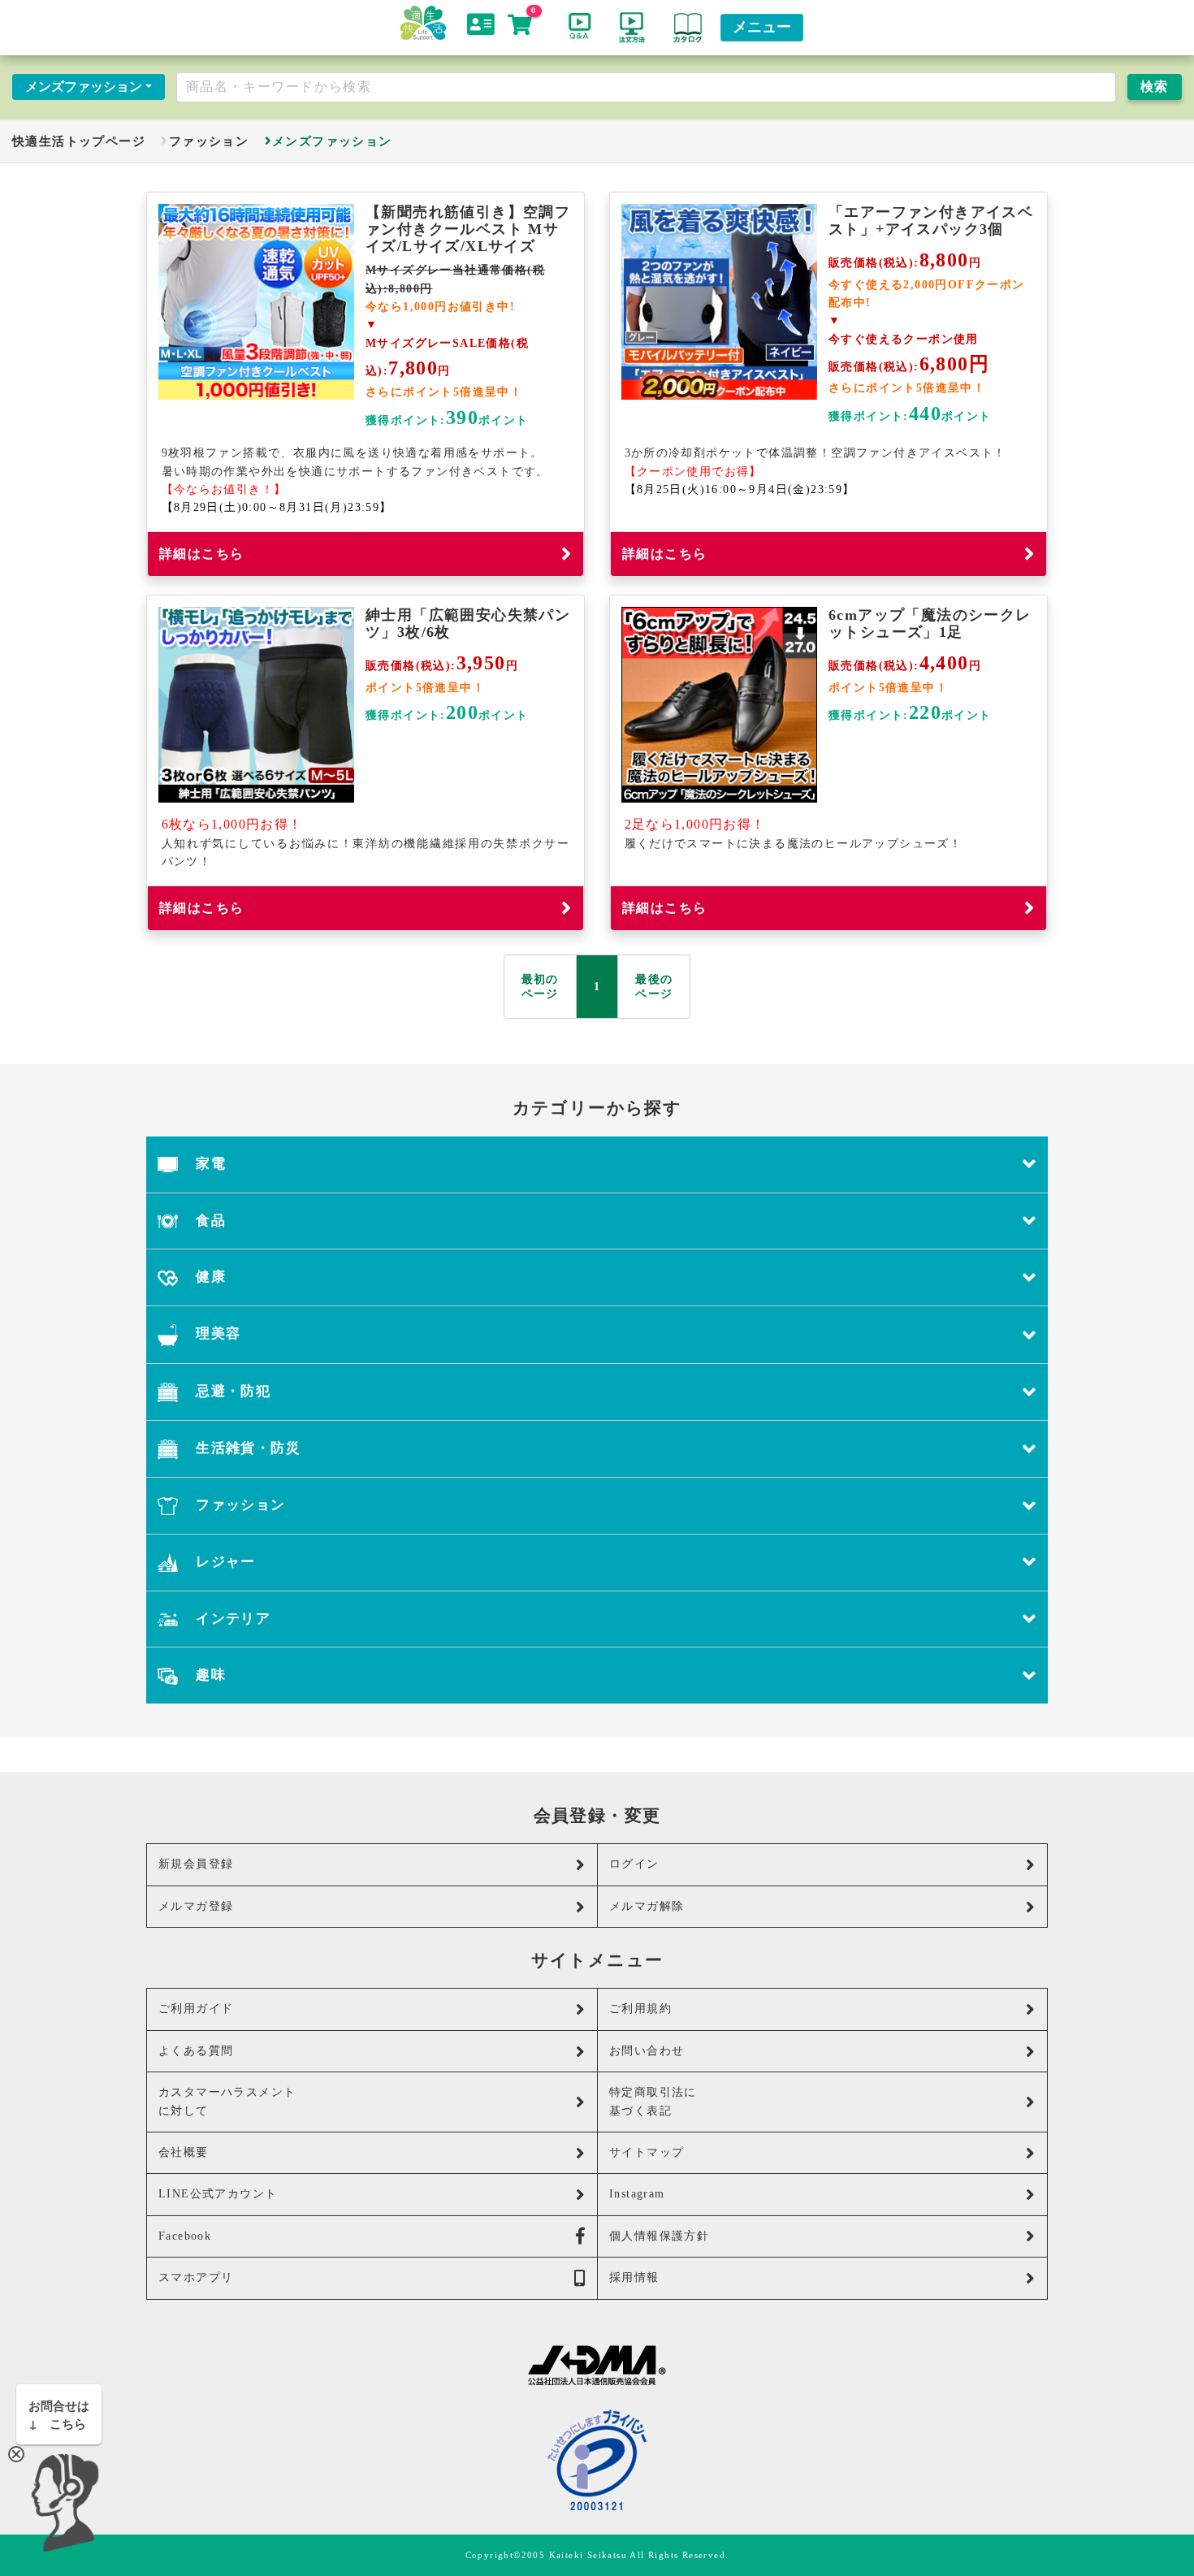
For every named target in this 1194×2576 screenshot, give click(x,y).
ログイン (634, 1864)
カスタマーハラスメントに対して (227, 2101)
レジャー (224, 1562)
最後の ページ (654, 987)
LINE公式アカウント (218, 2194)
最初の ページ (540, 987)
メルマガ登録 (196, 1906)
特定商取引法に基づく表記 (653, 2101)
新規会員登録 (196, 1864)
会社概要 (184, 2152)
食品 (209, 1221)
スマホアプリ (196, 2277)
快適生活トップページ (79, 141)
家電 (209, 1164)
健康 (209, 1277)
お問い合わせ (647, 2051)
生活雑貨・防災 (246, 1448)
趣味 (209, 1675)
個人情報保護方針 (659, 2236)
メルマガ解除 (647, 1906)
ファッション (209, 141)
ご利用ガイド (196, 2009)
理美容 (216, 1333)
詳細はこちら (201, 554)
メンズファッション (84, 87)
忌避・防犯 (231, 1391)
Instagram (637, 2194)
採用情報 (634, 2277)
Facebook (185, 2236)
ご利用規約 (640, 2009)
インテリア (231, 1619)
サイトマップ (647, 2152)
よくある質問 (196, 2051)
